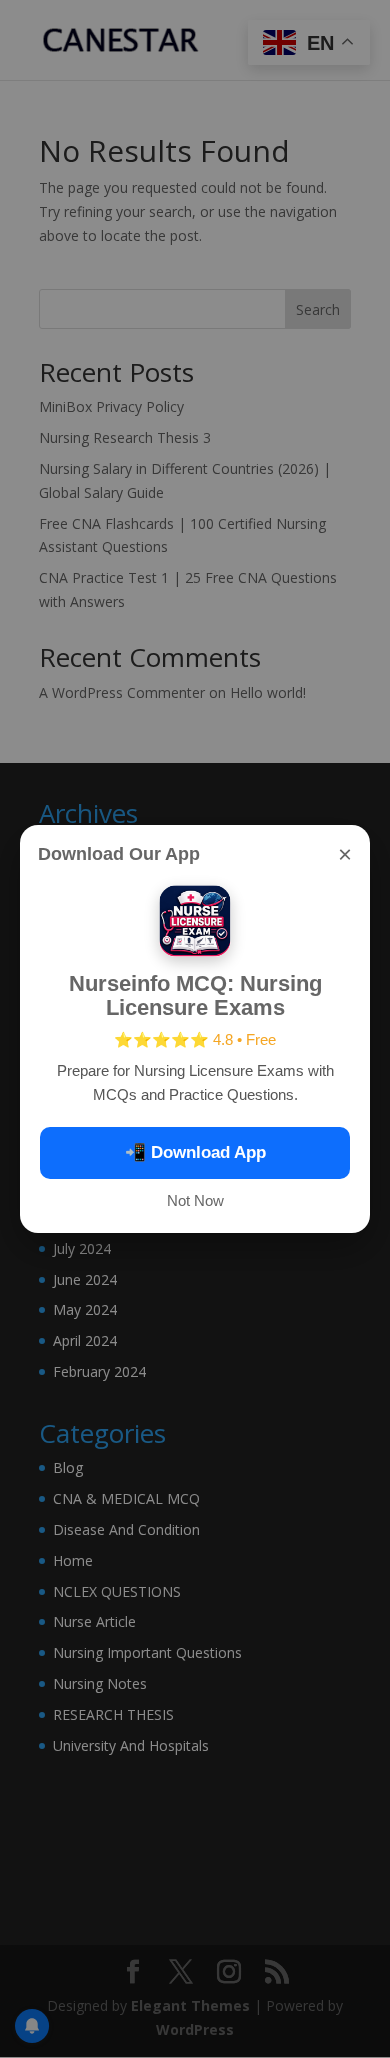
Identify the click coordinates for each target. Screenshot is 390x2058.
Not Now (195, 1200)
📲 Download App (195, 1152)
